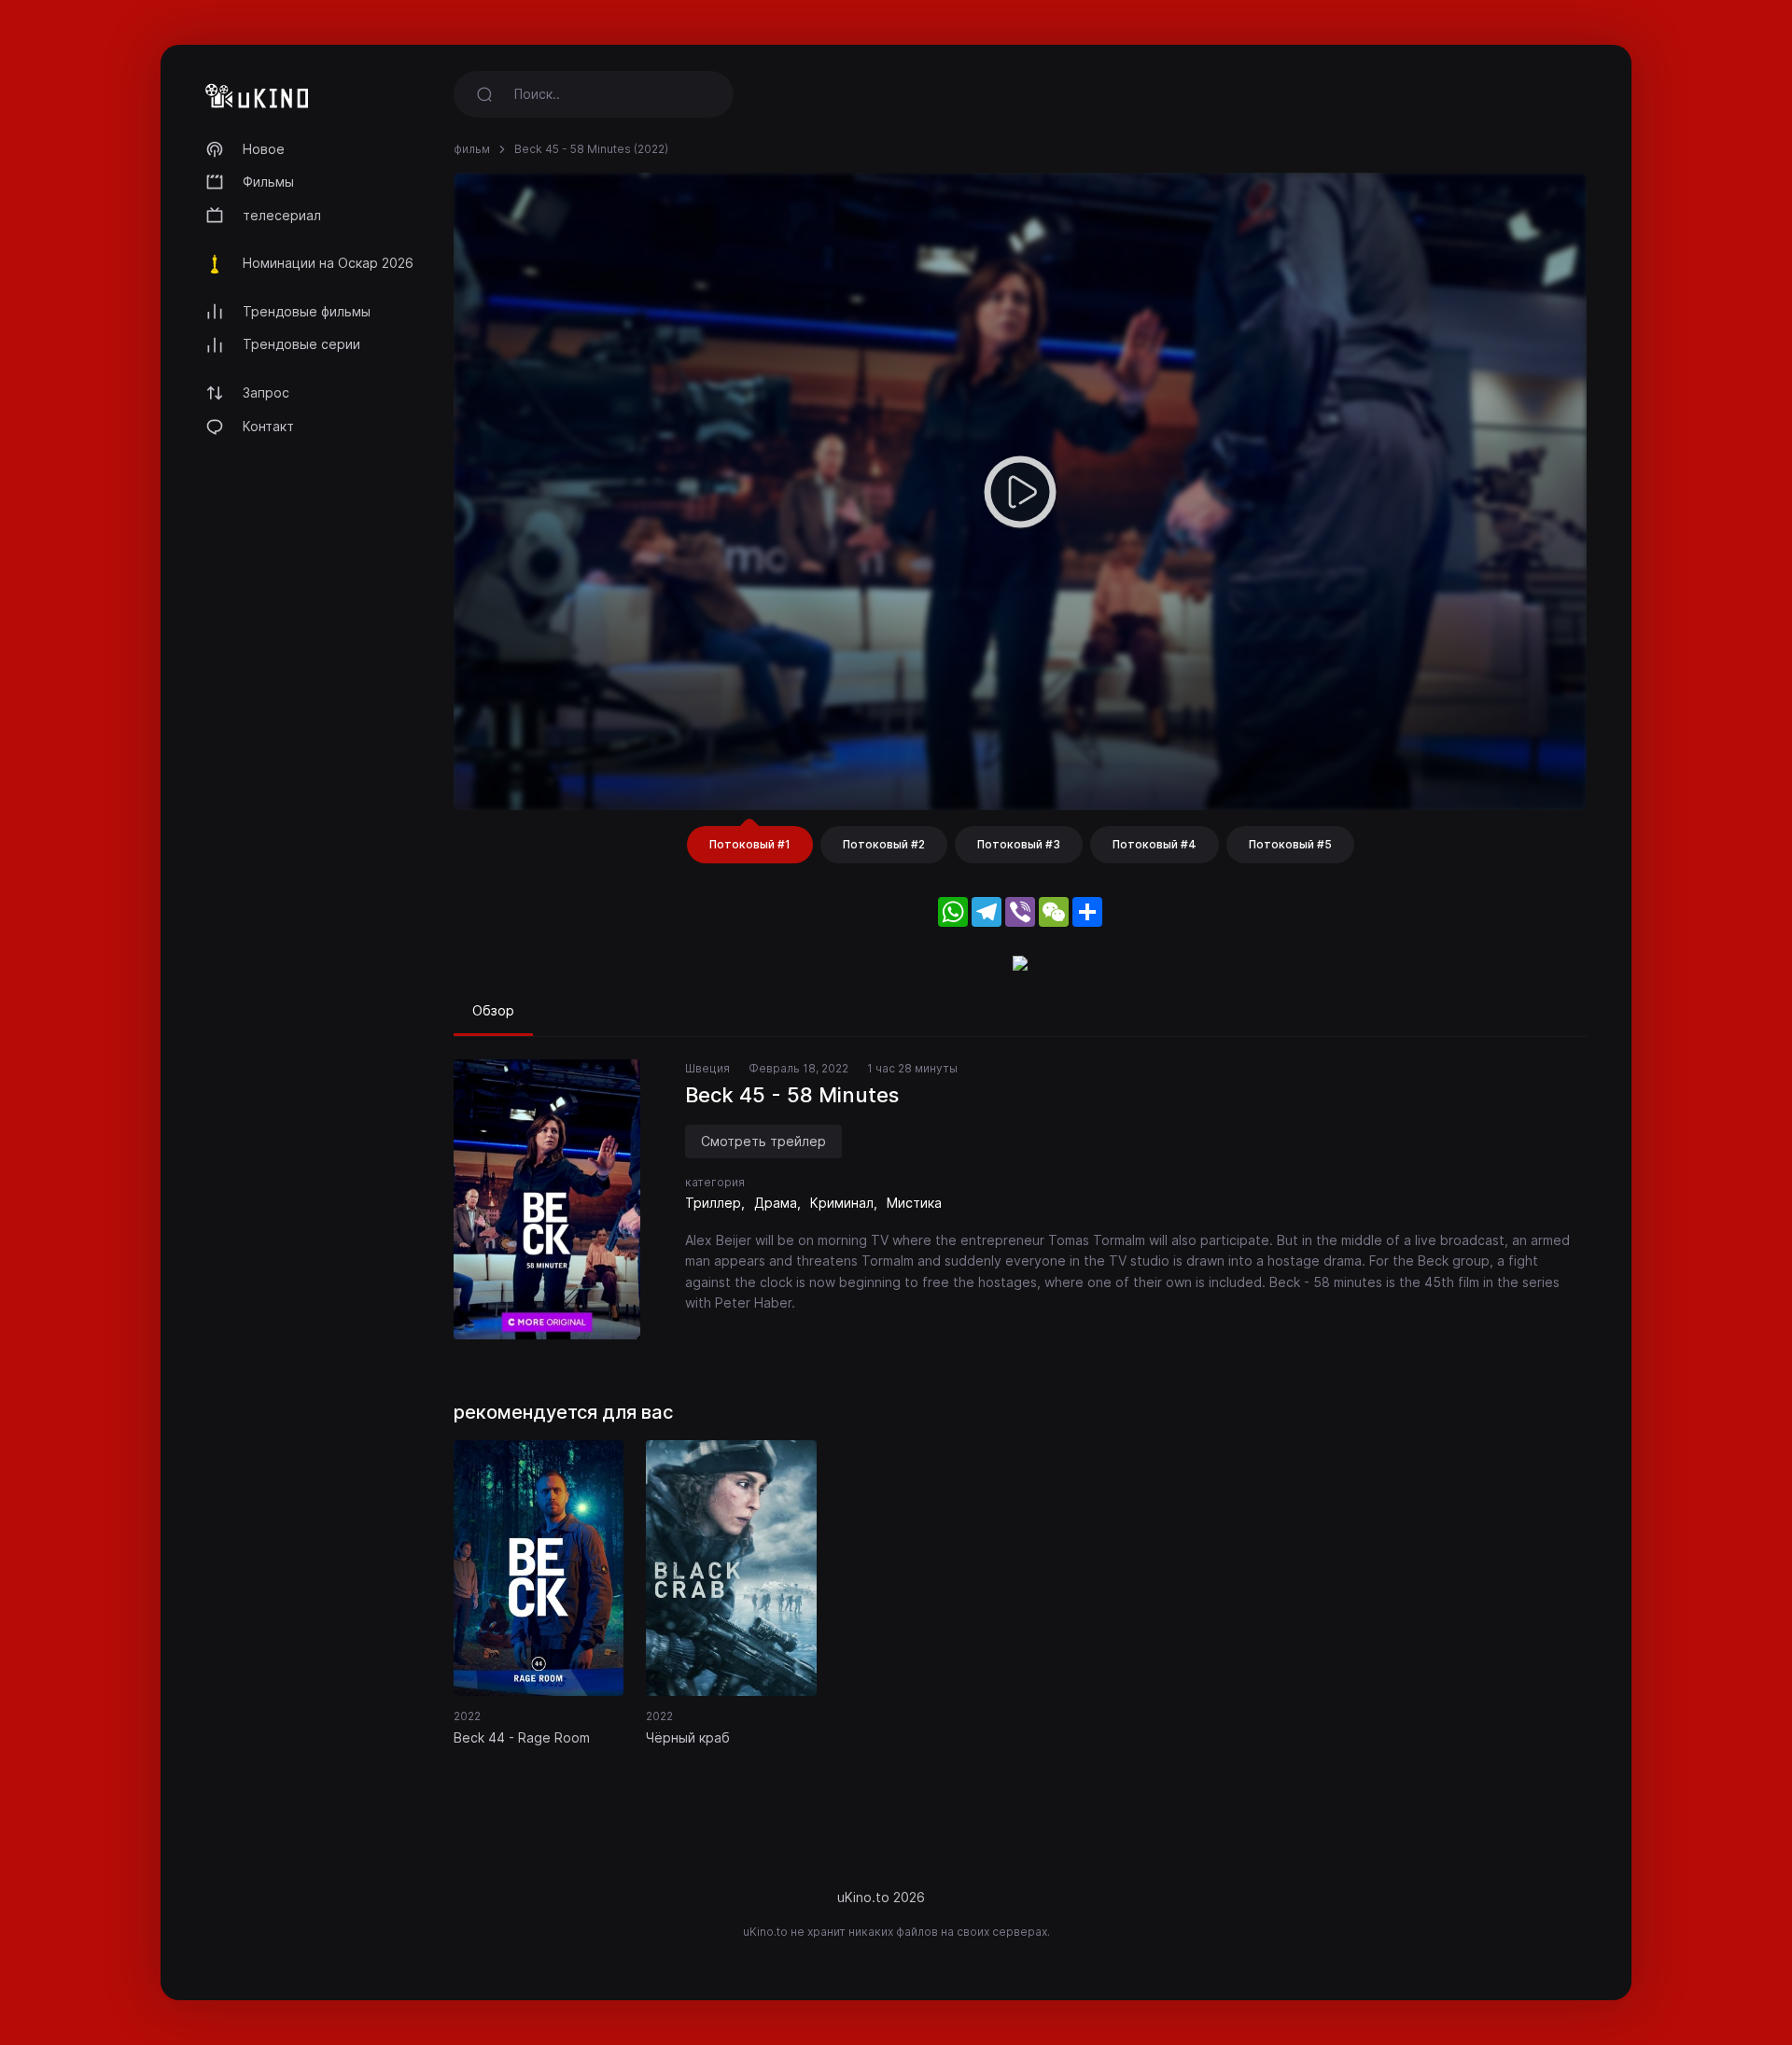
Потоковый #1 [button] (750, 844)
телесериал (282, 215)
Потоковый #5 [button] (1290, 844)
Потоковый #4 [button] (1155, 844)
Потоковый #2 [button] (884, 844)
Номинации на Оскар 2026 (328, 263)
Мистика (914, 1203)
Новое (264, 149)
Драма (776, 1203)
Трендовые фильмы (307, 311)
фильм (472, 149)
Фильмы (268, 182)
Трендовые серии (301, 344)
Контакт (268, 426)
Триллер (713, 1203)
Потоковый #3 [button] (1019, 844)
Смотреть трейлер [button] (763, 1141)
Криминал (842, 1203)
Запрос (266, 392)
